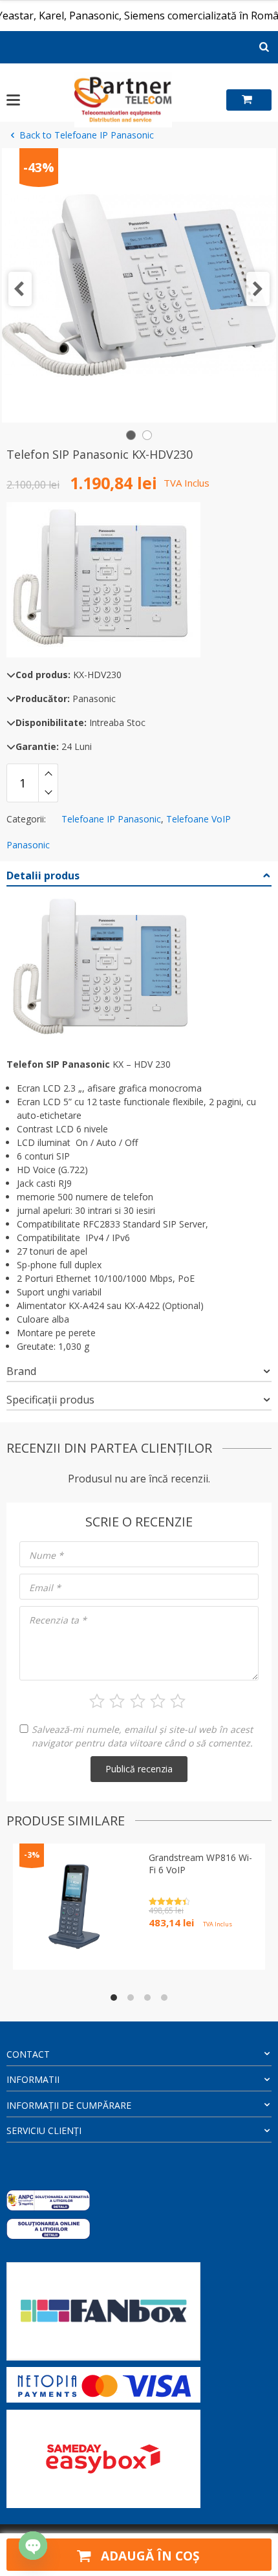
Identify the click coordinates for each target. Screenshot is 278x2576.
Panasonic (28, 845)
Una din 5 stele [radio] (97, 1701)
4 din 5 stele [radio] (158, 1701)
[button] (20, 289)
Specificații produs (50, 1400)
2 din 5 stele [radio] (117, 1701)
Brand (21, 1371)
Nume (46, 1555)
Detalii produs (43, 875)
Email (45, 1588)
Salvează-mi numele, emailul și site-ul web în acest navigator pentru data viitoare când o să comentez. (142, 1736)
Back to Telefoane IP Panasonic (87, 135)
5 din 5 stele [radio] (178, 1701)
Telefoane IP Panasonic (111, 819)
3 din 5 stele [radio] (138, 1701)
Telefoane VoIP (198, 819)
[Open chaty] (33, 2546)
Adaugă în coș (149, 2556)
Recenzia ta (58, 1620)
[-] (48, 793)
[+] (48, 773)
